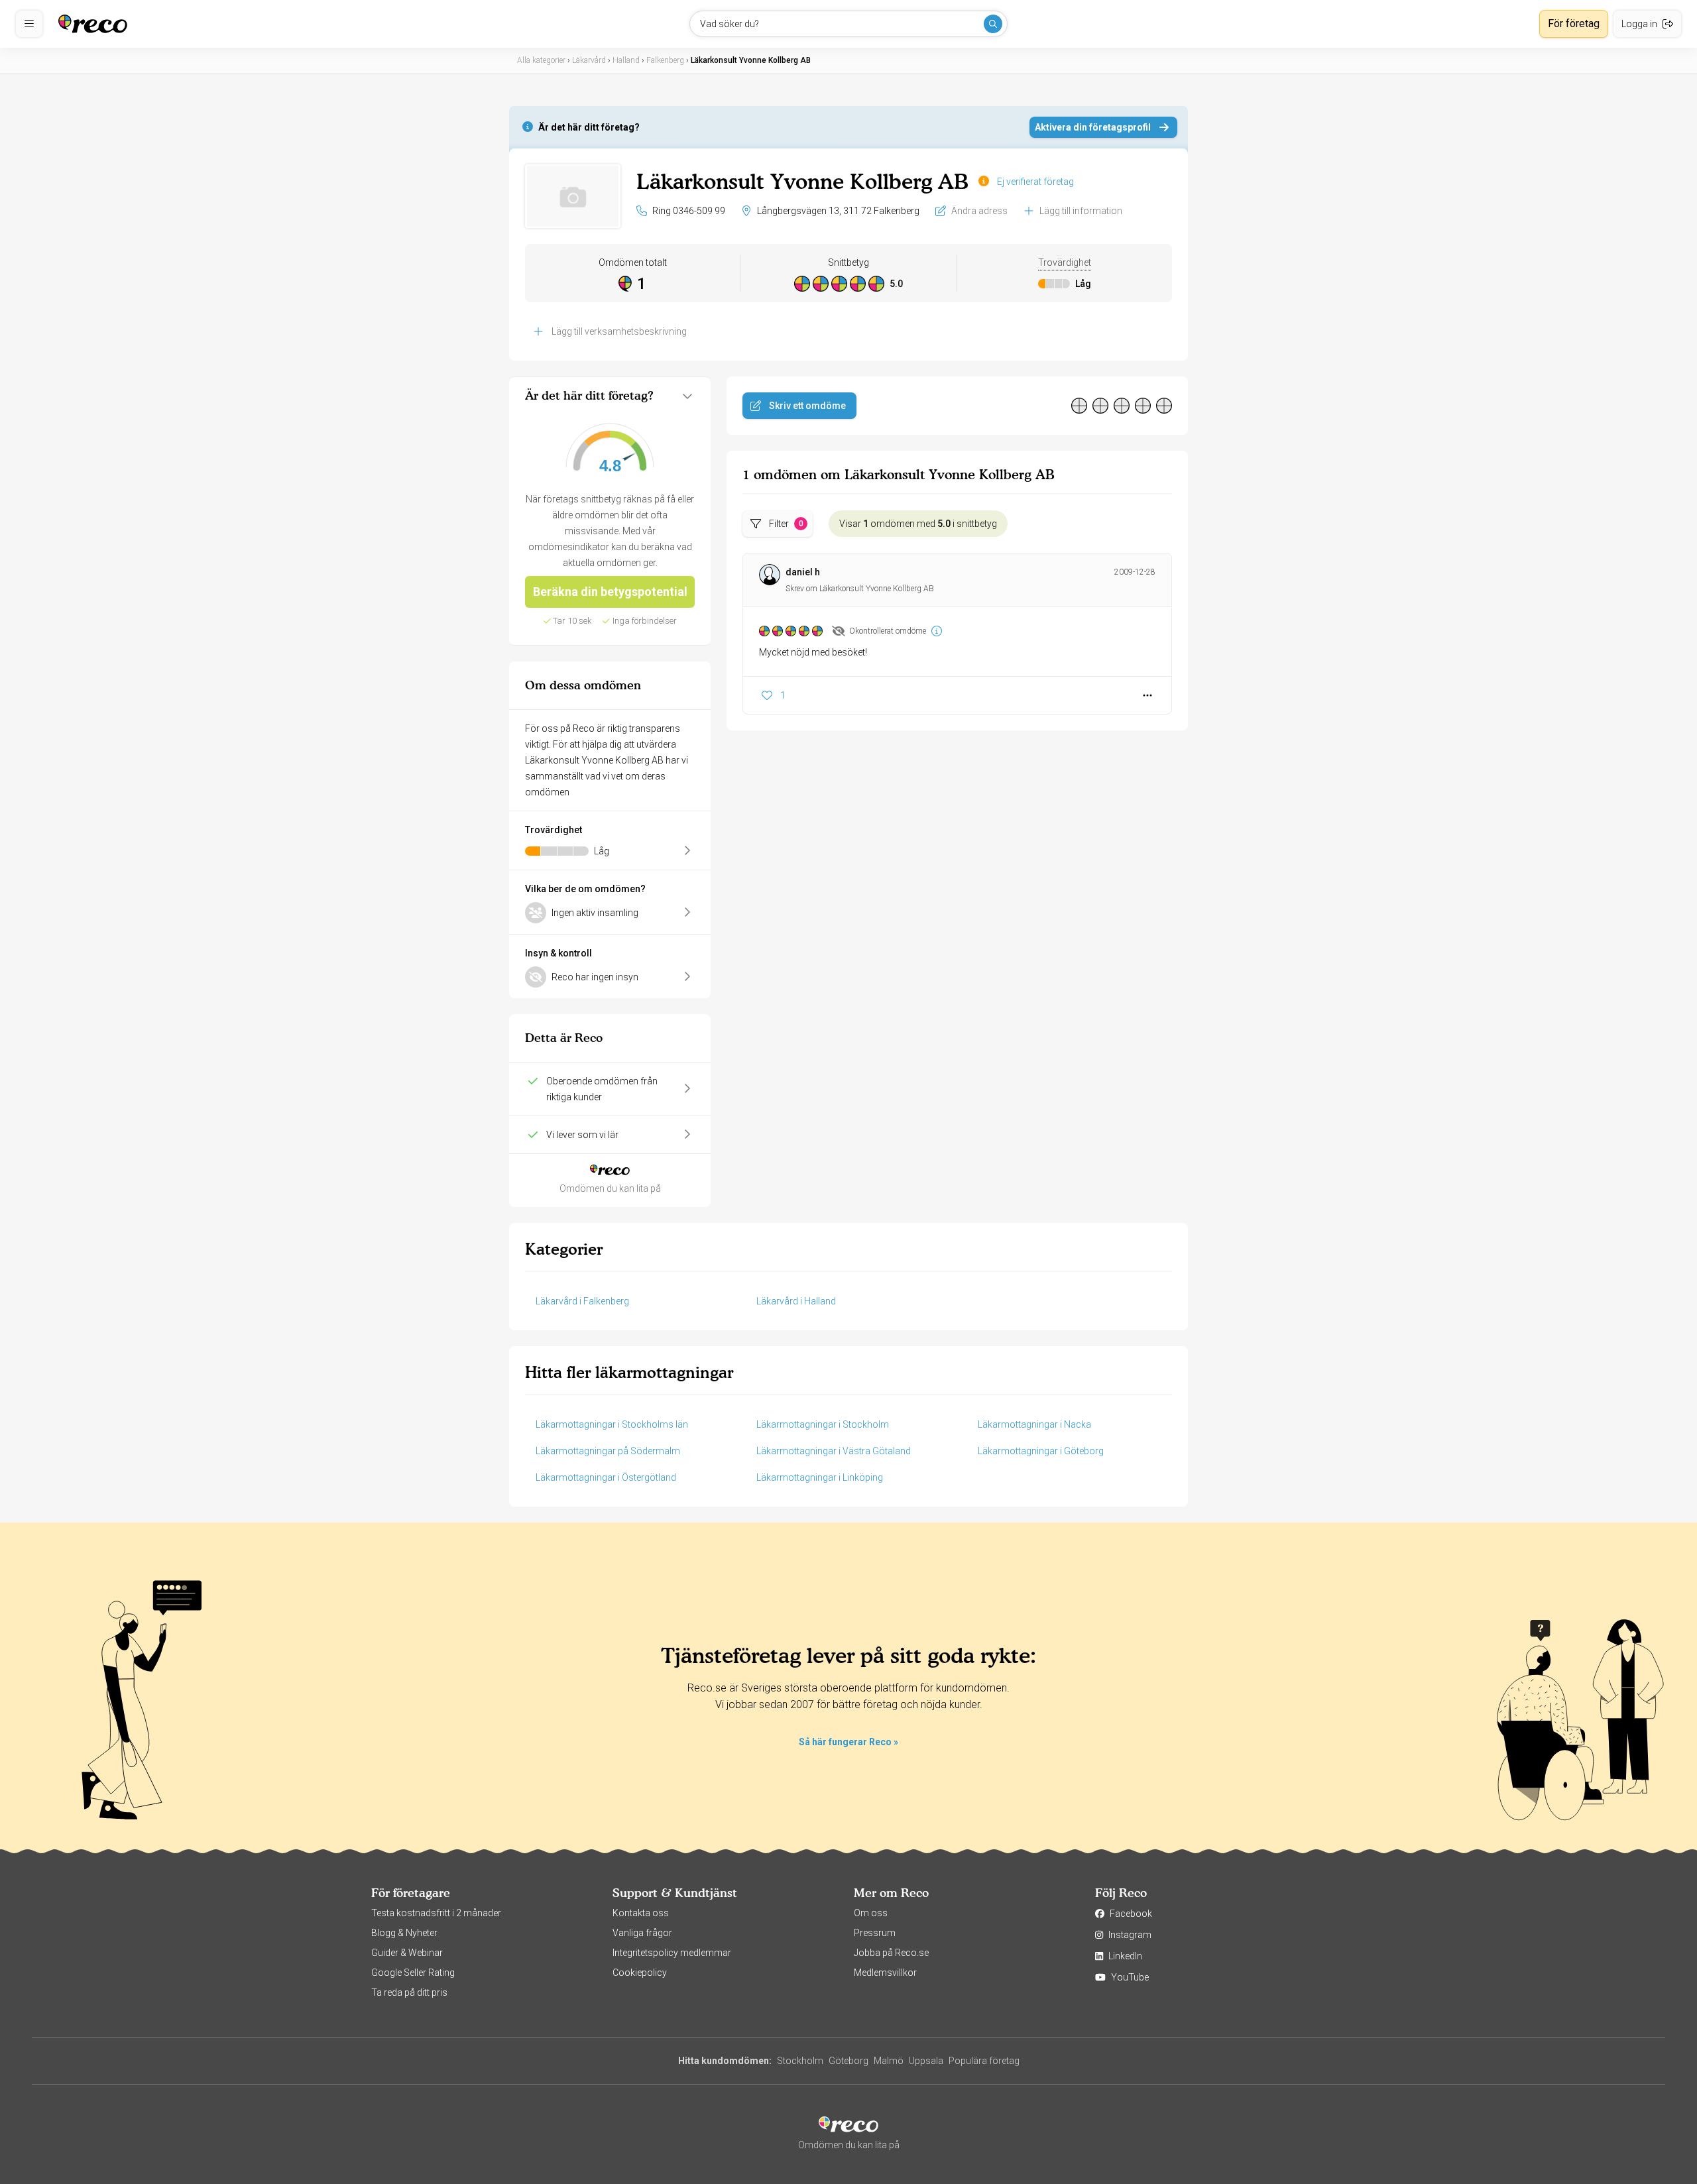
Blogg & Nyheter (404, 1933)
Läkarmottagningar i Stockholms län (612, 1424)
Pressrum (875, 1933)
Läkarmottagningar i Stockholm (823, 1424)
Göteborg (848, 2061)
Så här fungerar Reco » (848, 1742)
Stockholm (800, 2061)
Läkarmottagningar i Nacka (1034, 1424)
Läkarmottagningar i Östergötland (606, 1477)
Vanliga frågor (642, 1933)
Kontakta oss (641, 1913)
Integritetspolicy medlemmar (672, 1953)
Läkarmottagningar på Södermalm (608, 1451)
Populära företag (984, 2061)
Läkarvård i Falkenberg (582, 1301)
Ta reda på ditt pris (409, 1992)
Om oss (871, 1913)
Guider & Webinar (407, 1953)
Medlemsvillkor (885, 1973)
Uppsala (926, 2061)
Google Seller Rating (413, 1973)
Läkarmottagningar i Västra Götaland (834, 1451)
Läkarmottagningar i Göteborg (1041, 1451)
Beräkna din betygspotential (610, 592)
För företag (1574, 24)
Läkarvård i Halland (796, 1301)
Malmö (889, 2061)
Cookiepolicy (640, 1973)
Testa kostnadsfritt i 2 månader (436, 1913)
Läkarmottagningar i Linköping (820, 1477)
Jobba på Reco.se (891, 1953)
